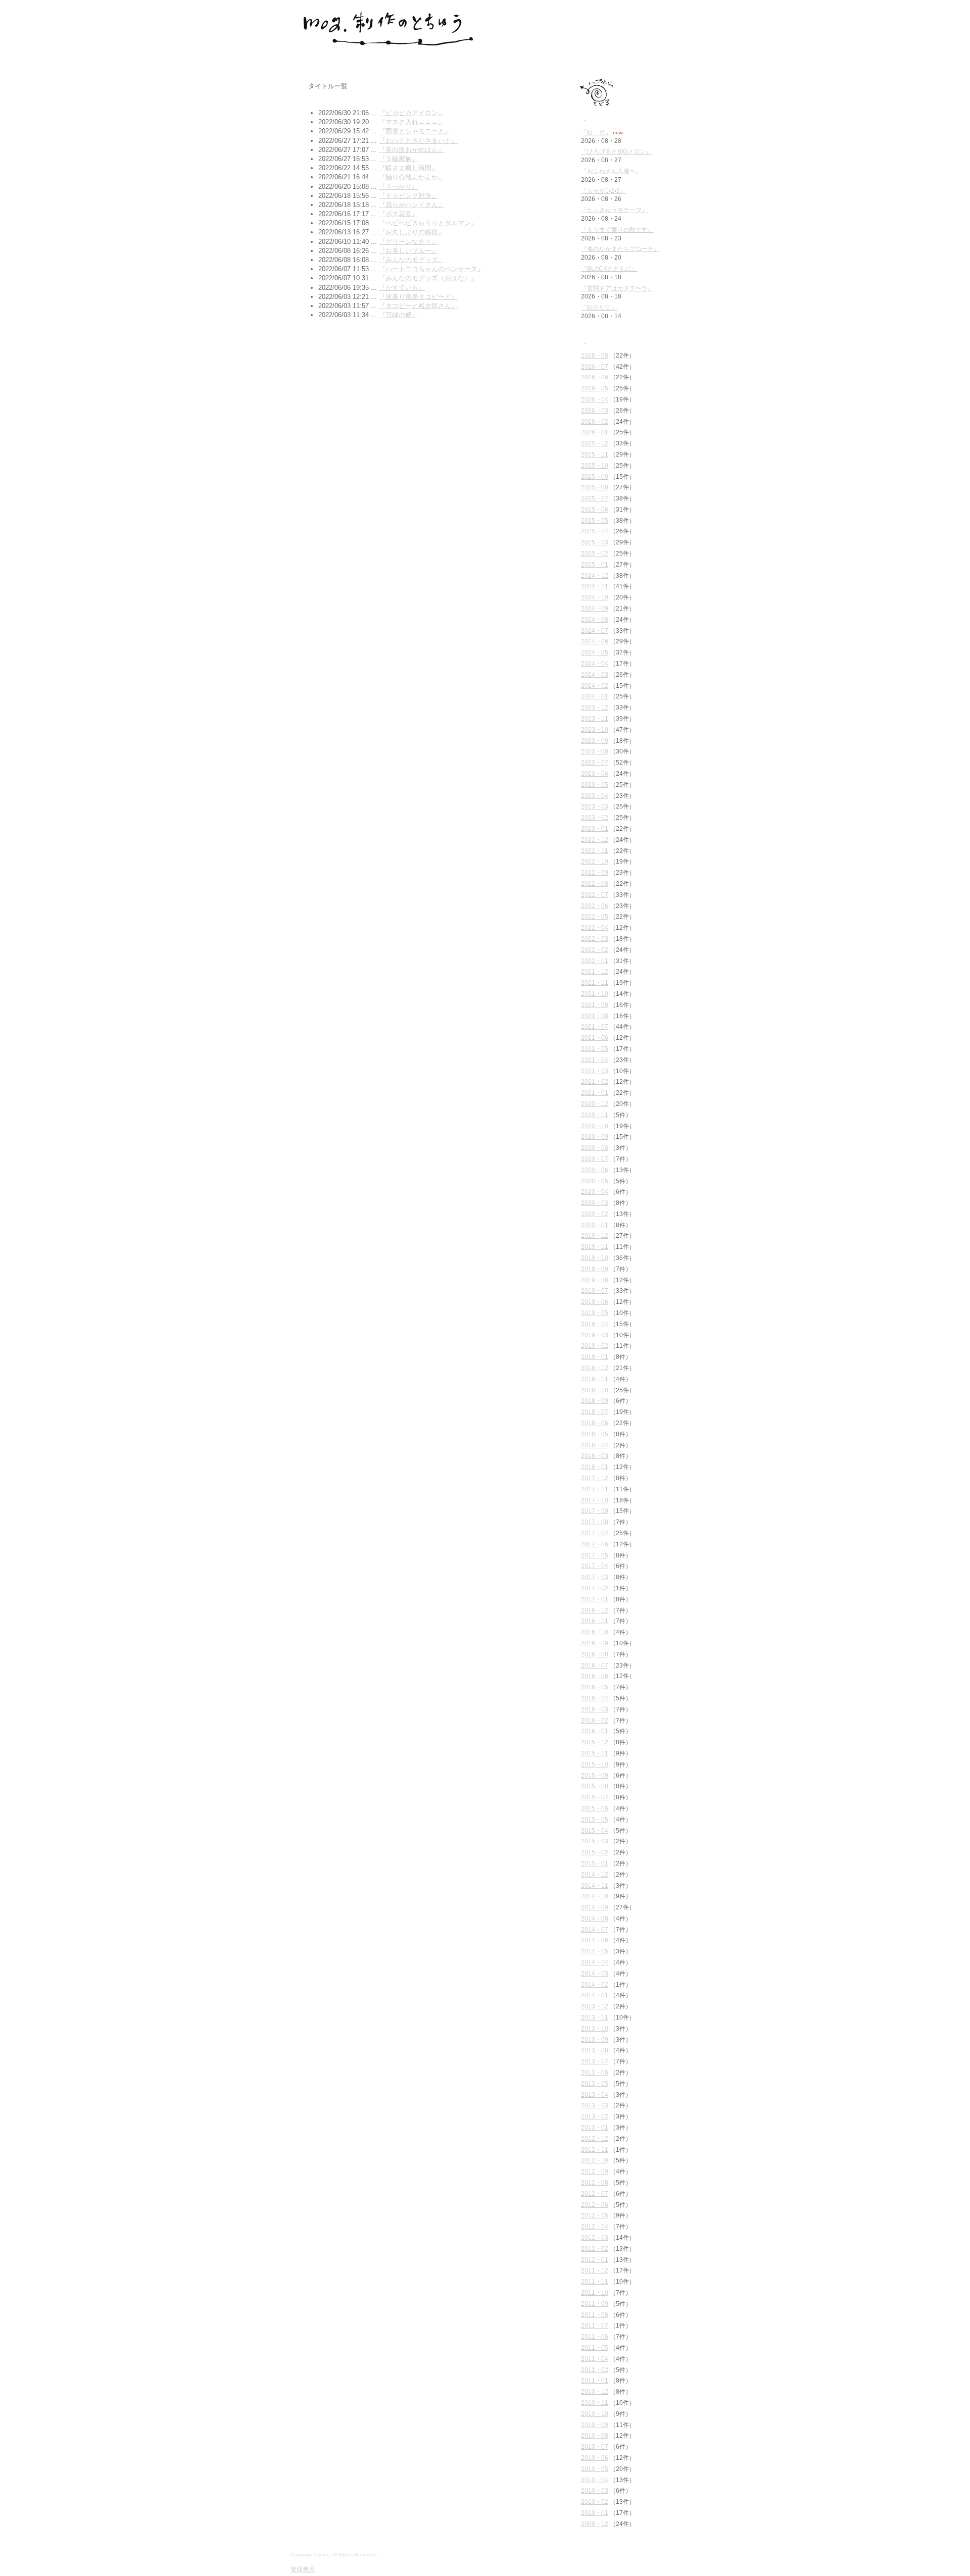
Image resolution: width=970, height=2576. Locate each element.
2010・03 (595, 2491)
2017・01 (595, 1599)
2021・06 (595, 1038)
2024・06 (595, 641)
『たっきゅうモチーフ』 (614, 210)
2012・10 (595, 2160)
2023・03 (595, 806)
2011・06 (595, 2337)
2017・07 (595, 1533)
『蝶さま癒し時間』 (408, 168)
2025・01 (595, 565)
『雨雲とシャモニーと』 (415, 131)
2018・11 (595, 1379)
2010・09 (595, 2425)
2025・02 (595, 553)
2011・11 (595, 2282)
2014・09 (595, 1907)
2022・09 (595, 873)
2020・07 (595, 1159)
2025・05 (595, 521)
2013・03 (595, 2105)
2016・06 (595, 1676)
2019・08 (595, 1280)
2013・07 (595, 2061)
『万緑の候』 (399, 315)
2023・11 (595, 719)
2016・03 (595, 1709)
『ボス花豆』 (399, 214)
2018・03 (595, 1456)
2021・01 (595, 1093)
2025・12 (595, 443)
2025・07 (595, 498)
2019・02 (595, 1346)
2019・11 (595, 1247)
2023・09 (595, 741)
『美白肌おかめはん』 (412, 150)
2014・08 (595, 1918)
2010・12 (595, 2392)
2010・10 (595, 2414)
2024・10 (595, 597)
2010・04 (595, 2480)
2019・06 (595, 1302)
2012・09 (595, 2171)
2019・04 (595, 1324)
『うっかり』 (399, 187)
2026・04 (595, 399)
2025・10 (595, 466)
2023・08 (595, 751)
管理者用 (303, 2569)
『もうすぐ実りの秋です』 (617, 230)
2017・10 (595, 1500)
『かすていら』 (402, 288)
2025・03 (595, 542)
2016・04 (595, 1698)
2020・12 (595, 1104)
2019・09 (595, 1269)
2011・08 (595, 2315)
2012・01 (595, 2260)
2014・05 (595, 1951)
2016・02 (595, 1721)
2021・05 (595, 1049)
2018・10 (595, 1390)
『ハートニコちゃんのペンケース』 (431, 269)
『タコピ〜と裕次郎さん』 (418, 306)
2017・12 (595, 1478)
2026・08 (595, 356)
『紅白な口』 (599, 308)
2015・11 (595, 1753)
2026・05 (595, 388)
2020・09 (595, 1137)
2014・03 (595, 1974)
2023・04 (595, 796)
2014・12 (595, 1875)
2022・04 (595, 928)
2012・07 (595, 2194)
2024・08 (595, 620)
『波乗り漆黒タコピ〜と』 (418, 297)
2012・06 (595, 2205)
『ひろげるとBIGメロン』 (616, 151)
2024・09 (595, 609)
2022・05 (595, 917)
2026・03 (595, 411)
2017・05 (595, 1555)
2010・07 (595, 2447)
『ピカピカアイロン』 (412, 113)
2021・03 (595, 1071)
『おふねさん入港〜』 (611, 171)
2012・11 (595, 2150)
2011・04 (595, 2359)
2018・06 (595, 1423)
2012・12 (595, 2139)
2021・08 (595, 1016)
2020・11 (595, 1115)
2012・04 (595, 2227)
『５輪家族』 (399, 159)
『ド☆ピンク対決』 (408, 196)
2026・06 (595, 377)
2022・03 (595, 939)
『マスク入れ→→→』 (412, 122)
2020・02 (595, 1214)
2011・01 (595, 2381)
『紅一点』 (596, 132)
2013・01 (595, 2128)
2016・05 (595, 1687)
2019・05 (595, 1313)
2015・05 (595, 1820)
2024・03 (595, 675)
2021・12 (595, 972)
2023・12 (595, 708)
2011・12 (595, 2270)
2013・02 (595, 2116)
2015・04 (595, 1831)
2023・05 (595, 785)
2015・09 (595, 1776)
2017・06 (595, 1544)
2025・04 (595, 531)
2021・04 (595, 1060)
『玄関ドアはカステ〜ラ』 (617, 288)
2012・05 (595, 2215)
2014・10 (595, 1896)
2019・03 (595, 1335)
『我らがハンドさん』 (412, 205)
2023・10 (595, 730)
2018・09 (595, 1401)
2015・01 (595, 1863)
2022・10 (595, 862)
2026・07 (595, 367)
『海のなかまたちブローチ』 (620, 249)
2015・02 (595, 1852)
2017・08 (595, 1522)
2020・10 (595, 1126)
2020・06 (595, 1170)
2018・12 (595, 1368)
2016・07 (595, 1665)
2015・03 (595, 1841)
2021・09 (595, 1005)
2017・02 (595, 1588)
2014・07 (595, 1930)
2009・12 (595, 2524)
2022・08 (595, 884)
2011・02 (595, 2370)
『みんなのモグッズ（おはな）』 (428, 278)
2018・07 (595, 1412)
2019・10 (595, 1258)
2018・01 (595, 1467)
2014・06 (595, 1940)
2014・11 (595, 1886)
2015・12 (595, 1742)
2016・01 (595, 1731)
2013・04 (595, 2095)
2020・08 (595, 1148)
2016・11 (595, 1621)
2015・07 (595, 1797)
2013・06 (595, 2073)
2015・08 (595, 1786)
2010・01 (595, 2513)
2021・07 (595, 1027)
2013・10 (595, 2029)
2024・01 (595, 696)
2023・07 (595, 763)
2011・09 (595, 2304)
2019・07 (595, 1291)
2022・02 (595, 950)
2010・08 (595, 2436)
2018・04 (595, 1445)
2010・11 (595, 2403)
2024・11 (595, 586)
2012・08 (595, 2183)
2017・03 (595, 1577)
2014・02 (595, 1985)
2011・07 (595, 2326)
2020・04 (595, 1192)
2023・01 (595, 829)
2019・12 (595, 1236)
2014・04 (595, 1962)
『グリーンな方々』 (408, 242)
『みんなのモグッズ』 (412, 260)
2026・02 (595, 422)
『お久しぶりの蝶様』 (412, 232)
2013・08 (595, 2050)
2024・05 (595, 652)
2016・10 (595, 1632)
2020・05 (595, 1181)
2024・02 (595, 686)
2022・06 (595, 906)
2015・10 (595, 1764)
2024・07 (595, 631)
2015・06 (595, 1808)
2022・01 (595, 961)
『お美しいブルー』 (408, 251)
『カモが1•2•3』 (603, 191)
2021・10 (595, 994)
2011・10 (595, 2293)
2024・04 (595, 664)
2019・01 (595, 1357)
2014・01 (595, 1995)
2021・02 (595, 1082)
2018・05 (595, 1434)
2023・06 (595, 774)
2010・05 (595, 2469)
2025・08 (595, 487)
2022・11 (595, 851)
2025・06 (595, 510)
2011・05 (595, 2348)
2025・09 (595, 477)
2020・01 (595, 1225)
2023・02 (595, 818)
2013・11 (595, 2017)
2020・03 (595, 1203)
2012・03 (595, 2238)
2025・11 (595, 454)
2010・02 (595, 2502)
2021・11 (595, 983)
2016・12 (595, 1610)
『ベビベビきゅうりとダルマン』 (428, 223)
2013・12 (595, 2006)
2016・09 (595, 1643)
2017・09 (595, 1511)
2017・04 (595, 1566)
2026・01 (595, 432)
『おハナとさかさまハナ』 (418, 141)
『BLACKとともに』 (609, 269)
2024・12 (595, 576)
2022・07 (595, 895)
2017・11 (595, 1489)
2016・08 (595, 1654)
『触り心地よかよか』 (412, 177)
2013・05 (595, 2084)
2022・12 (595, 840)
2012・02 (595, 2249)
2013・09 (595, 2040)
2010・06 (595, 2458)
